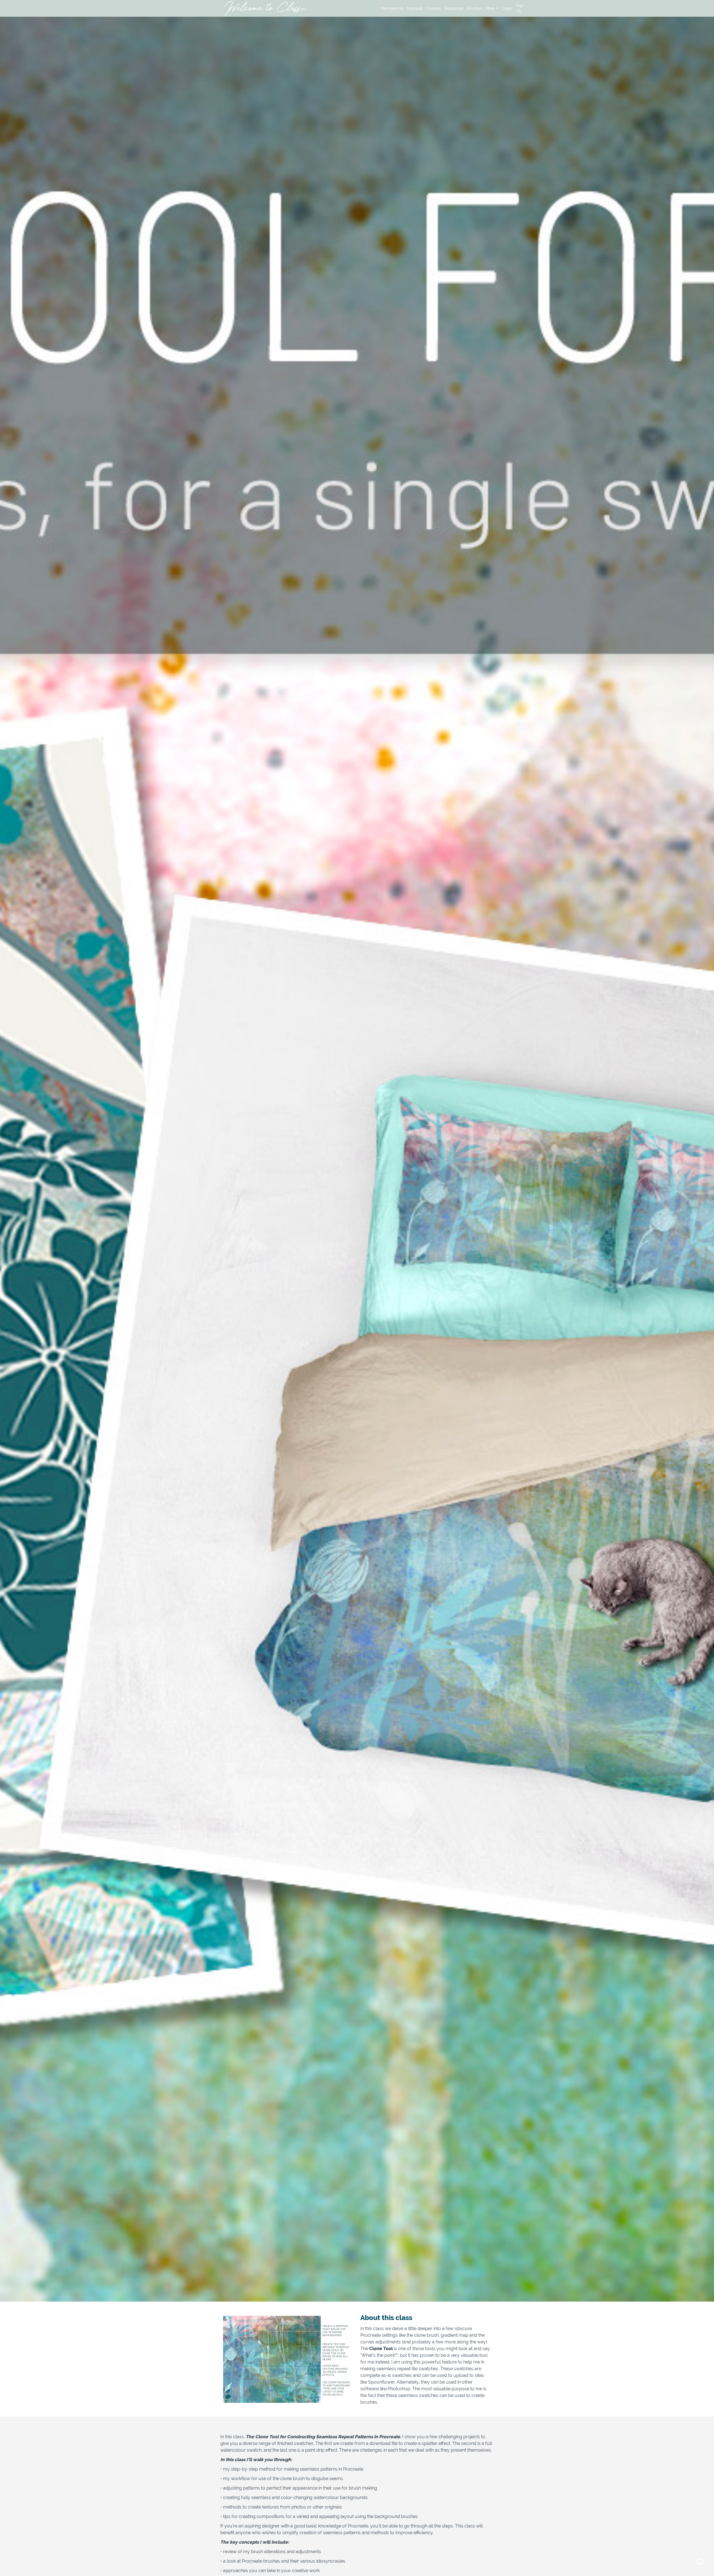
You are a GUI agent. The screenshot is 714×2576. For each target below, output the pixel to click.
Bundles (474, 8)
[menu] (453, 8)
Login (507, 8)
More (490, 8)
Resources (454, 8)
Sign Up (520, 8)
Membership (392, 8)
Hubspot (414, 8)
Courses (433, 8)
